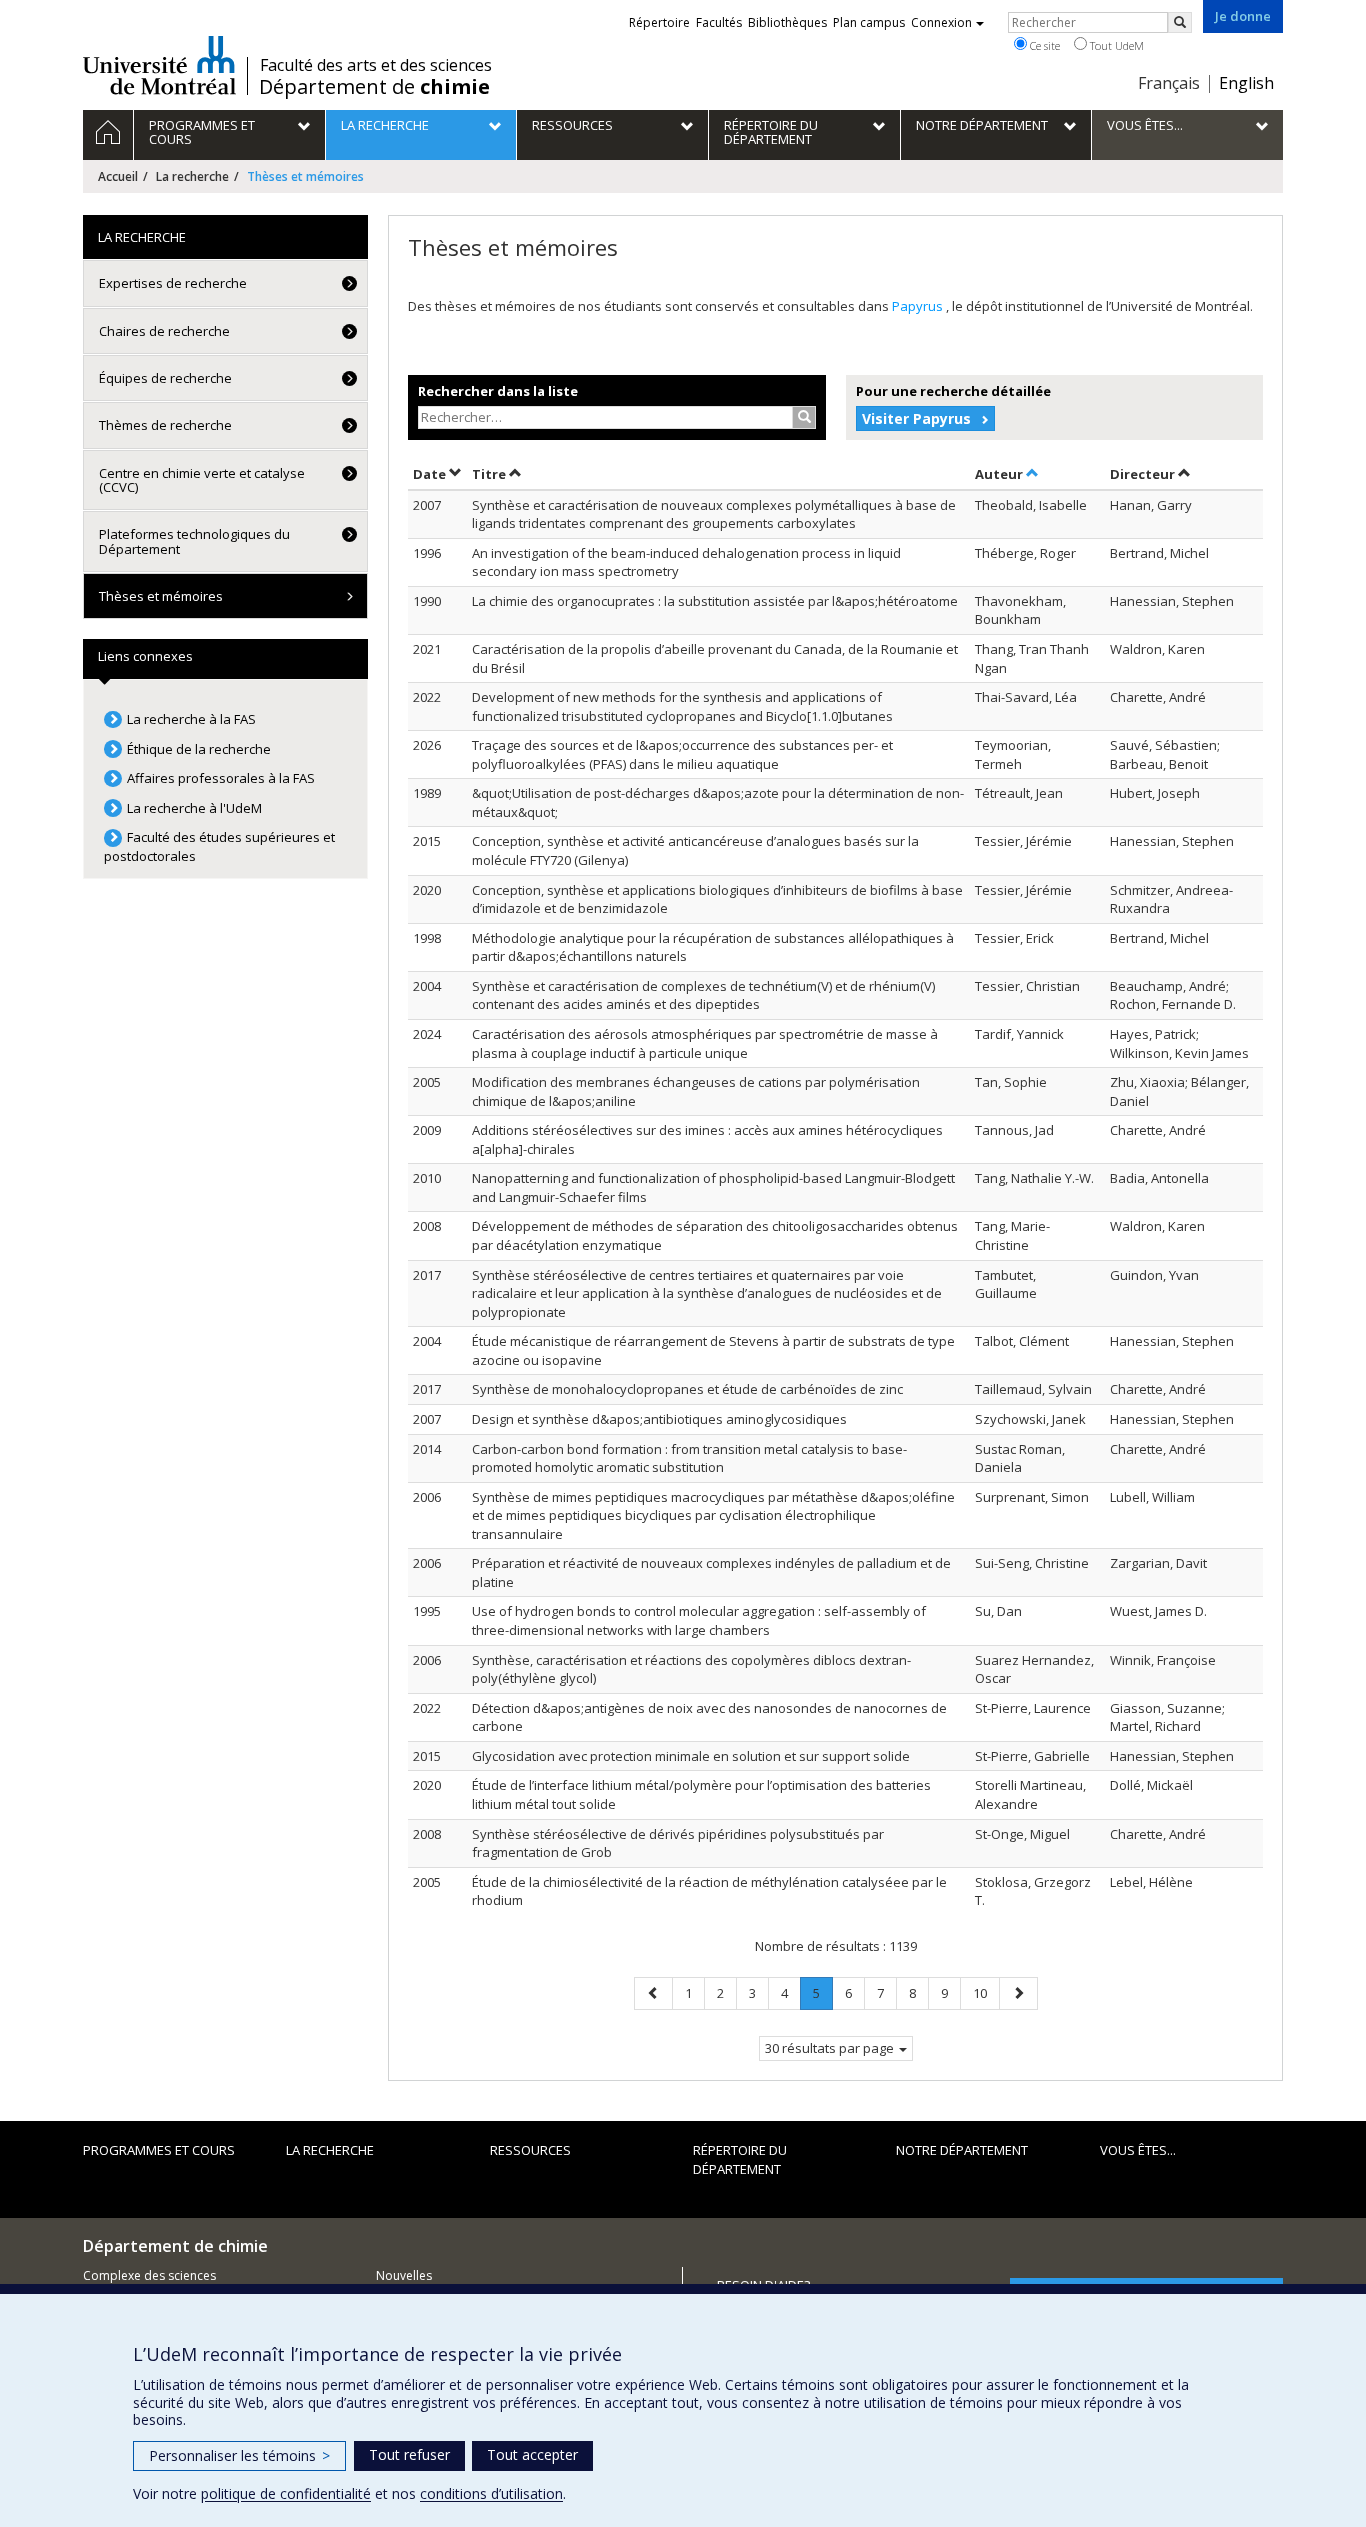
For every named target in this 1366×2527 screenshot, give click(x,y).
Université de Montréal (159, 65)
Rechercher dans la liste (498, 391)
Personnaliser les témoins (239, 2455)
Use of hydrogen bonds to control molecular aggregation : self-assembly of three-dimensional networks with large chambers (699, 1620)
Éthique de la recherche (199, 749)
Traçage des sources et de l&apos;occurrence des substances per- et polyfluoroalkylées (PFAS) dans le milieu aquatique (682, 754)
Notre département (962, 2150)
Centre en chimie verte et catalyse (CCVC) (202, 480)
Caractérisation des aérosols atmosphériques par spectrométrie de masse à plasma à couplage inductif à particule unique (705, 1043)
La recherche (192, 176)
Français (1169, 83)
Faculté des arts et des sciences (376, 65)
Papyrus (919, 306)
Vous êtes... (1138, 2150)
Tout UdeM (1115, 45)
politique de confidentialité (286, 2493)
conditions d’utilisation (491, 2493)
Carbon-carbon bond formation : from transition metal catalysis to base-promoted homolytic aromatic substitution (689, 1458)
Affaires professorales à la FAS (221, 778)
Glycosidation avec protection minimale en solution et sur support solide (691, 1756)
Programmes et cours (159, 2150)
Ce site (1043, 45)
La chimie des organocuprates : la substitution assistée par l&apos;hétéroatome (715, 601)
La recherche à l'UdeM (194, 808)
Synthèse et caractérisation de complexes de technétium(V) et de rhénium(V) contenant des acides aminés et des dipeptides (703, 995)
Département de (374, 87)
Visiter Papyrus (916, 418)
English (1246, 83)
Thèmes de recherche (165, 425)
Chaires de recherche (164, 331)
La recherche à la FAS (191, 719)
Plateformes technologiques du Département (194, 541)
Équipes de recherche (165, 378)
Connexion (941, 22)
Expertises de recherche (173, 283)
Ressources (530, 2150)
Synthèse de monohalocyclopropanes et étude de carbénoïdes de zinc (687, 1389)
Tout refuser (409, 2454)
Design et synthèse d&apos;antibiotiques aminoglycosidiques (659, 1419)
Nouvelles (404, 2275)
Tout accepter (532, 2454)
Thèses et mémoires (161, 596)
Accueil (118, 176)
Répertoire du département (740, 2159)
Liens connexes (145, 656)
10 (986, 1992)
